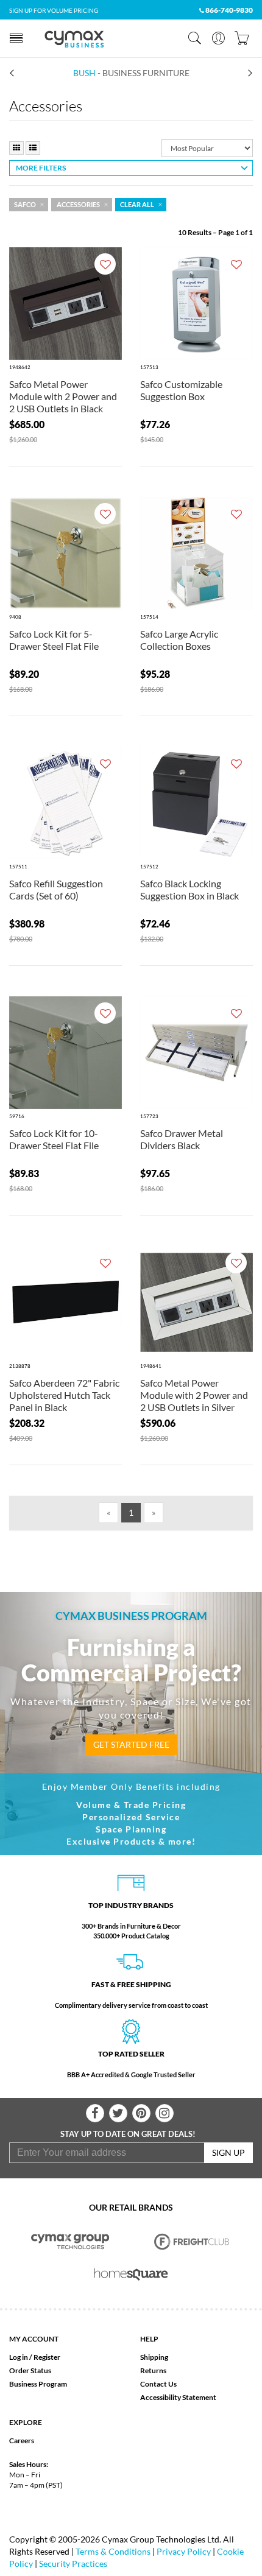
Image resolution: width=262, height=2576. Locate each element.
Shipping (154, 2357)
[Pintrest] (141, 2113)
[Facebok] (95, 2113)
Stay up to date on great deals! (128, 2134)
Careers (22, 2441)
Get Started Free (131, 1744)
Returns (153, 2370)
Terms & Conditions (113, 2551)
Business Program (38, 2384)
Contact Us (158, 2384)
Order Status (30, 2370)
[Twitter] (118, 2113)
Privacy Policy (184, 2551)
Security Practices (73, 2564)
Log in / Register (35, 2357)
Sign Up (228, 2152)
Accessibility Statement (178, 2397)
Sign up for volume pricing (54, 10)
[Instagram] (165, 2113)
